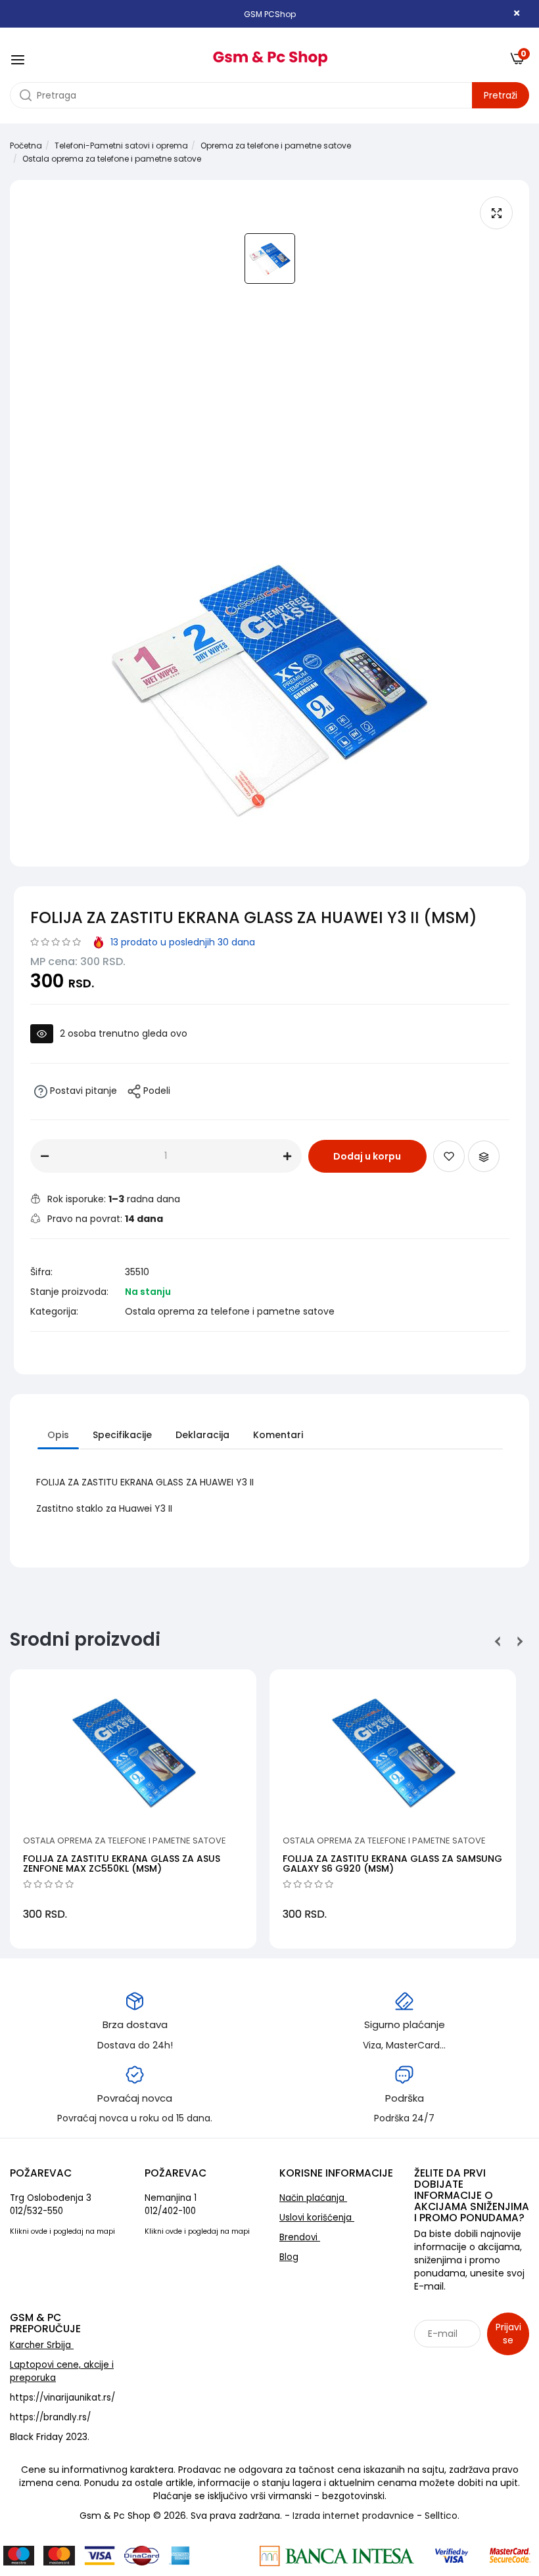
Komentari (278, 1435)
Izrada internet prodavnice (353, 2516)
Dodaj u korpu (367, 1156)
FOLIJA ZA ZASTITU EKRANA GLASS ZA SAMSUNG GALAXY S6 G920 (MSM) (392, 1864)
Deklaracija (202, 1435)
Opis (58, 1435)
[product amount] (45, 1156)
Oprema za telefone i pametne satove (276, 146)
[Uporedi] (484, 1156)
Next (518, 1641)
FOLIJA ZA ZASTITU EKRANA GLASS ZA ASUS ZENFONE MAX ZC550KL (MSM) (122, 1864)
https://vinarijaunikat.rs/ (62, 2398)
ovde (39, 2231)
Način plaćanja (313, 2198)
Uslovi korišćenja (317, 2218)
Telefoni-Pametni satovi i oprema (121, 146)
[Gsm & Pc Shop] (270, 54)
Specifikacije (122, 1435)
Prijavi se (508, 2334)
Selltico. (442, 2516)
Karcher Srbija (42, 2345)
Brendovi (300, 2237)
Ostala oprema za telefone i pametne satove (112, 159)
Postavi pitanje (82, 1091)
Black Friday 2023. (50, 2437)
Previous (498, 1641)
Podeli (155, 1091)
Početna (26, 146)
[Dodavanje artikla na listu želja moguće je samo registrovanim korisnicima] (449, 1156)
